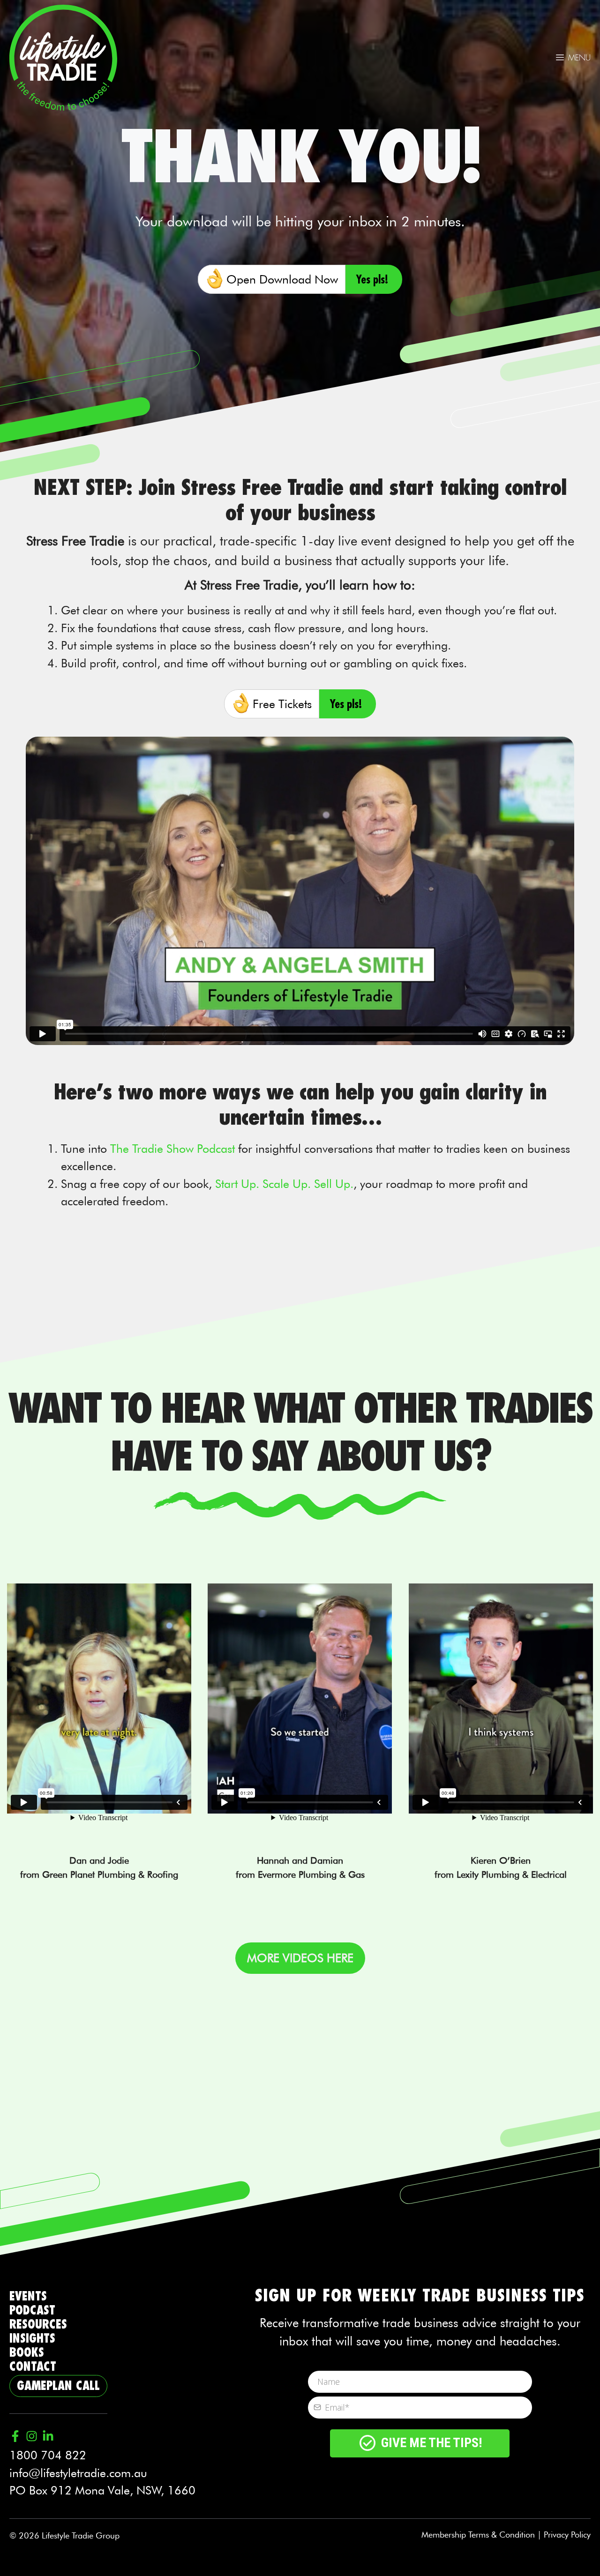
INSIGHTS (32, 2339)
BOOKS (27, 2353)
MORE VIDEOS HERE (300, 1958)
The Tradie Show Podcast (172, 1149)
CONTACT (33, 2367)
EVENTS (28, 2296)
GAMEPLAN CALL (58, 2386)
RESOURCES (38, 2325)
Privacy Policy (567, 2535)
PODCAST (32, 2311)
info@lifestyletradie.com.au (78, 2473)
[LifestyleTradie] (63, 56)
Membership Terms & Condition (478, 2535)
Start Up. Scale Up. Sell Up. (284, 1184)
